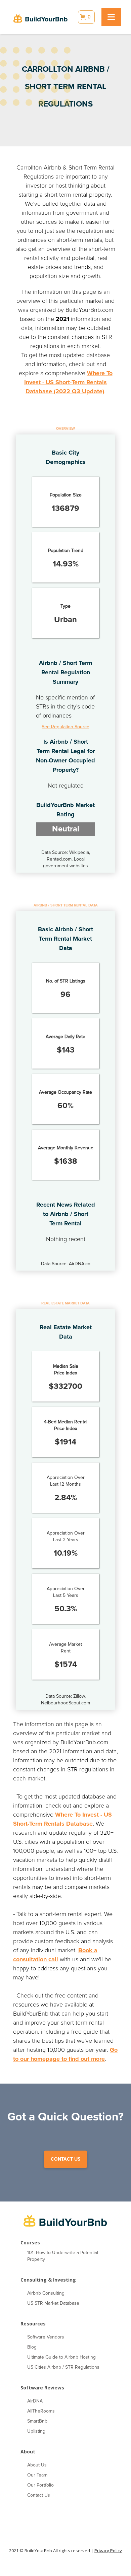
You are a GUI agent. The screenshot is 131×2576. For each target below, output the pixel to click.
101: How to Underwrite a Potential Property (63, 2256)
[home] (41, 17)
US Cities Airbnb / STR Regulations (63, 2367)
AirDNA (35, 2401)
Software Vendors (46, 2337)
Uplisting (36, 2431)
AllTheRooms (41, 2411)
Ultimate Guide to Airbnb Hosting (61, 2357)
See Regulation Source (65, 727)
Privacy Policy (108, 2551)
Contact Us (39, 2495)
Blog (32, 2347)
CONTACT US (65, 2159)
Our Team (37, 2475)
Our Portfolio (40, 2485)
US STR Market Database (53, 2303)
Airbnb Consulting (46, 2293)
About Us (37, 2465)
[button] (86, 17)
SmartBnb (37, 2421)
